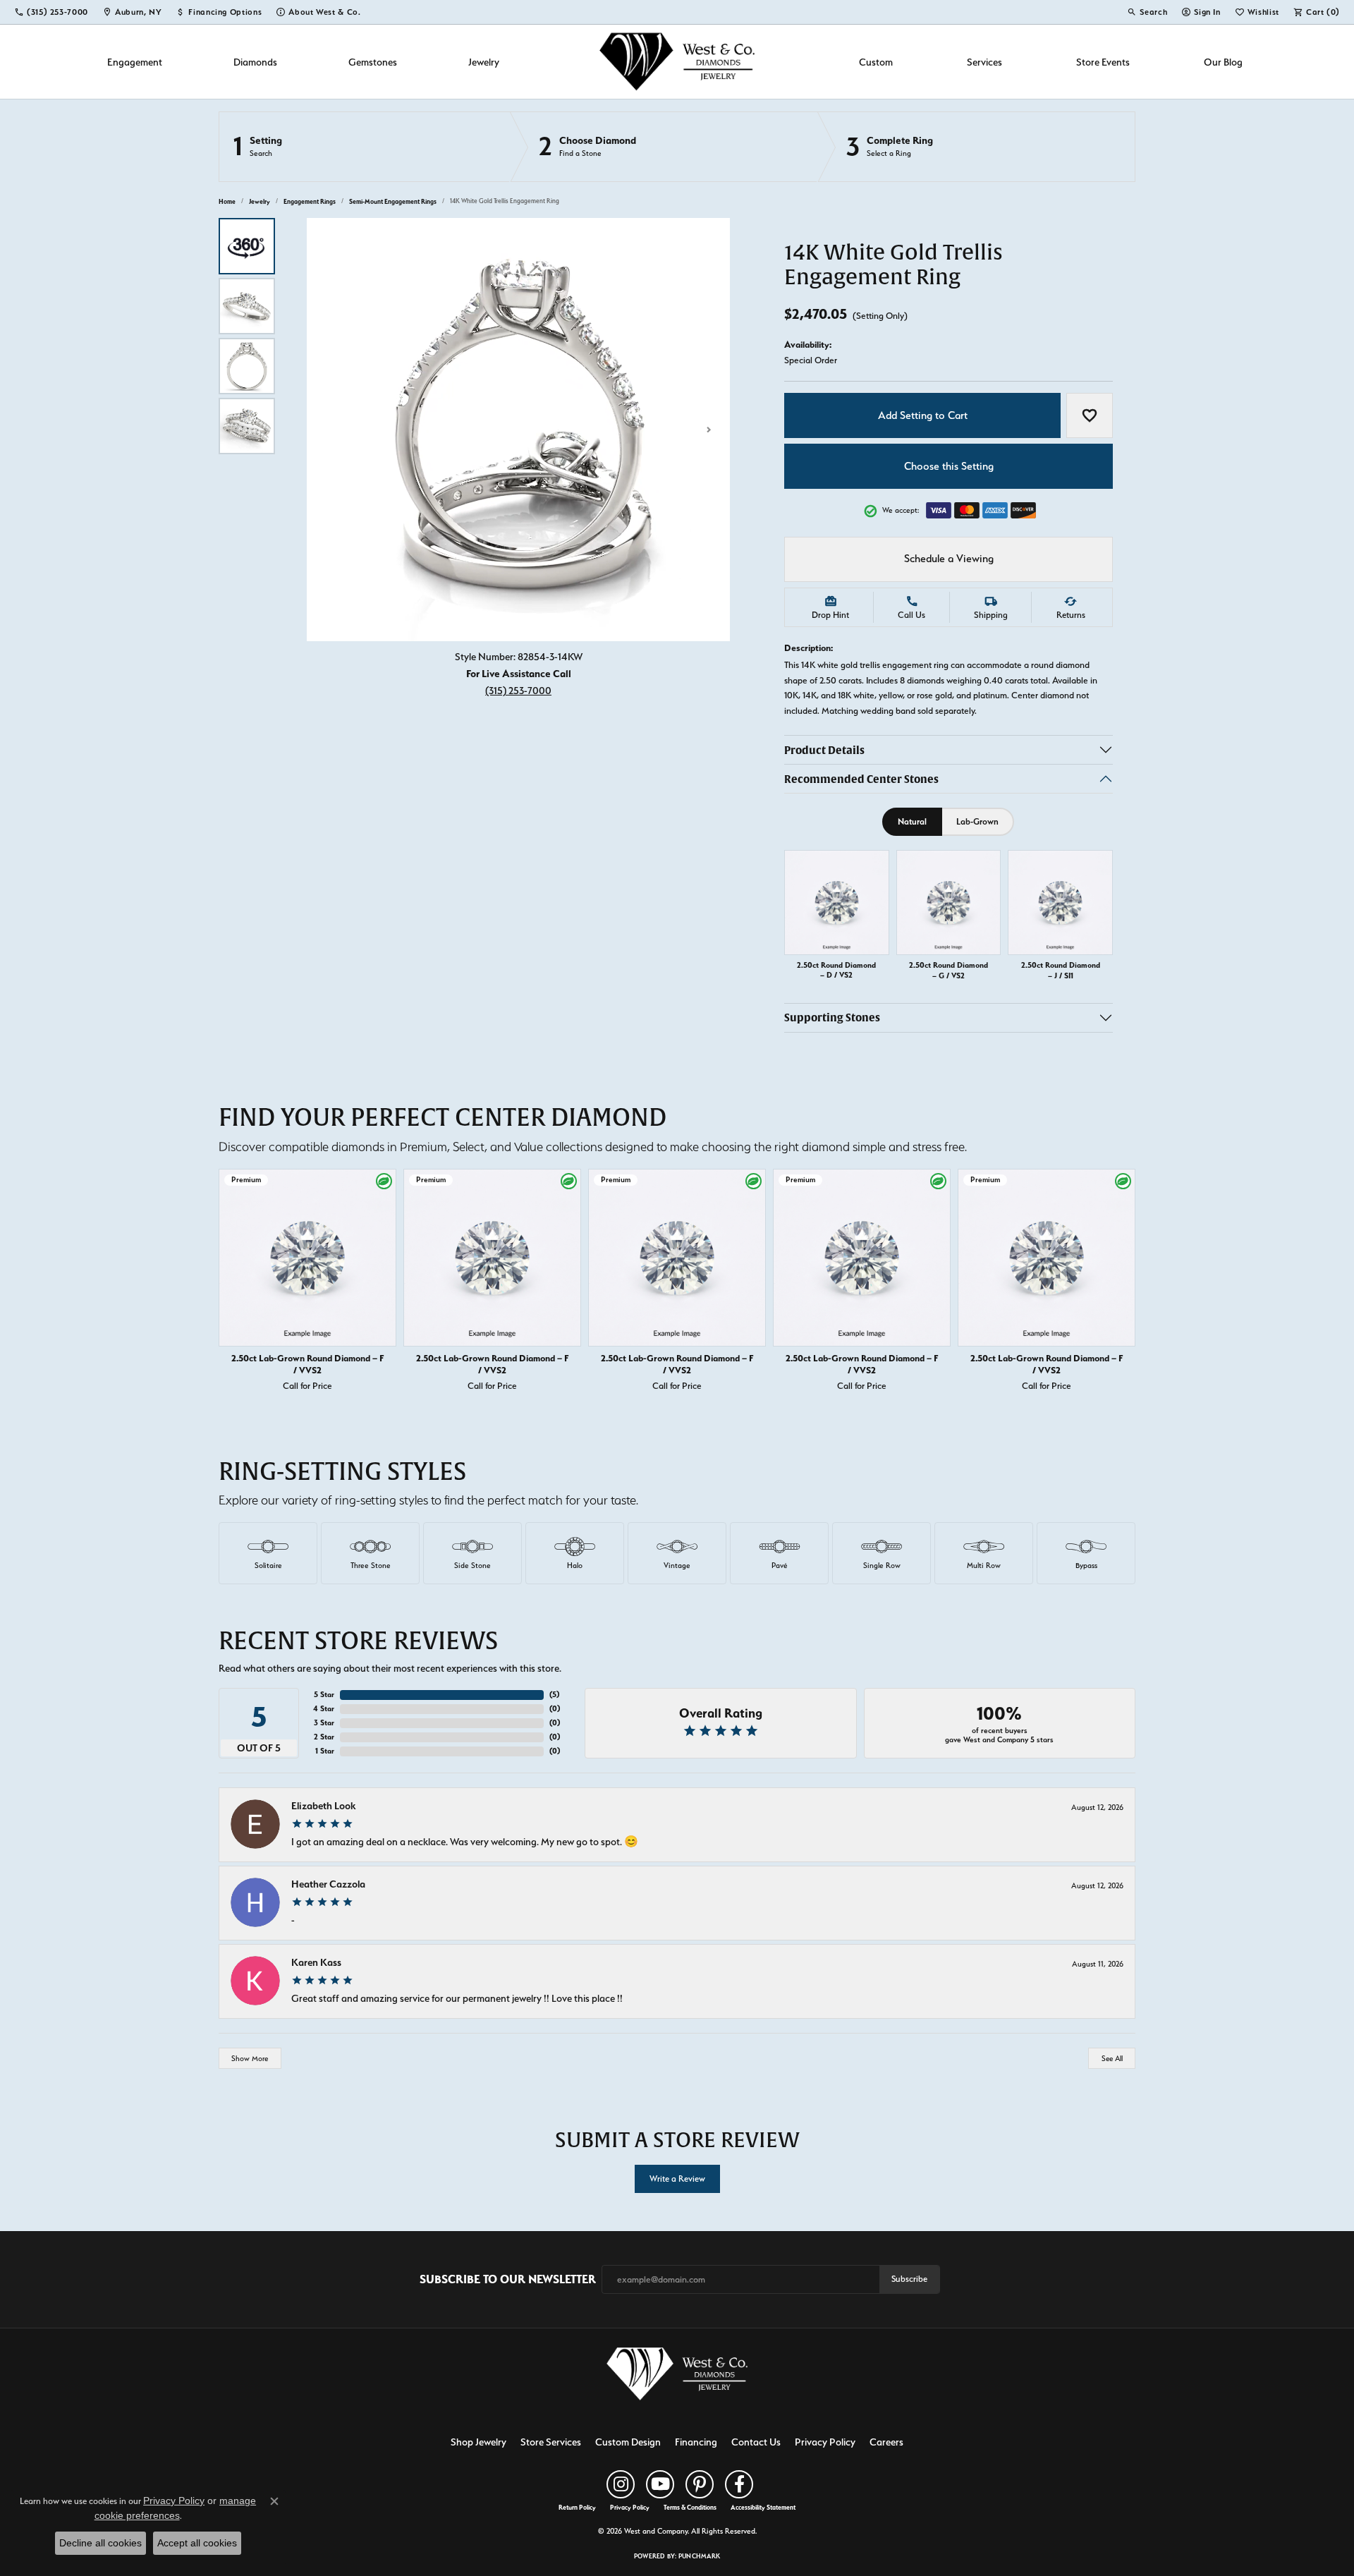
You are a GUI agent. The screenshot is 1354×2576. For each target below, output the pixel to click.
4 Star (324, 1709)
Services (984, 62)
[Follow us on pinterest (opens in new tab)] (700, 2484)
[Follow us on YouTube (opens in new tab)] (660, 2484)
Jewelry (484, 62)
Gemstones (373, 62)
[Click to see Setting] (365, 147)
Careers (886, 2442)
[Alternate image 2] (247, 306)
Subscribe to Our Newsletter (508, 2279)
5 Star (324, 1695)
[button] (1147, 12)
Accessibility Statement (763, 2508)
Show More (250, 2059)
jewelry (260, 201)
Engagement (135, 62)
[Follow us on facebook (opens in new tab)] (739, 2484)
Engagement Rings (310, 201)
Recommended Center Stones (861, 779)
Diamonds (255, 62)
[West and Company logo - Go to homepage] (677, 62)
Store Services (551, 2442)
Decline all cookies (100, 2543)
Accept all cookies (197, 2543)
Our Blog (1223, 62)
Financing (696, 2442)
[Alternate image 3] (247, 366)
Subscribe (909, 2279)
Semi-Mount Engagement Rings (393, 201)
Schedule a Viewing (949, 559)
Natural (912, 821)
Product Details (824, 750)
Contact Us (756, 2442)
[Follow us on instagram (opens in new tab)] (621, 2484)
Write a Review (677, 2179)
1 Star (325, 1751)
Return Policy (577, 2508)
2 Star (324, 1737)
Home (227, 201)
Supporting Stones (832, 1017)
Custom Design (628, 2442)
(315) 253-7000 (518, 690)
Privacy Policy (825, 2442)
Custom (876, 62)
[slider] (518, 430)
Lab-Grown (977, 821)
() (554, 1695)
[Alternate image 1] (247, 246)
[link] (51, 12)
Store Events (1103, 62)
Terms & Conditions (690, 2508)
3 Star (324, 1723)
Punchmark (699, 2556)
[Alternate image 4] (247, 426)
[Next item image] (709, 430)
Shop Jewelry (478, 2442)
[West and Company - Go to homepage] (677, 2377)
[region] (518, 430)
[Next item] (1121, 1283)
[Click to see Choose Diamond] (664, 147)
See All (1112, 2059)
